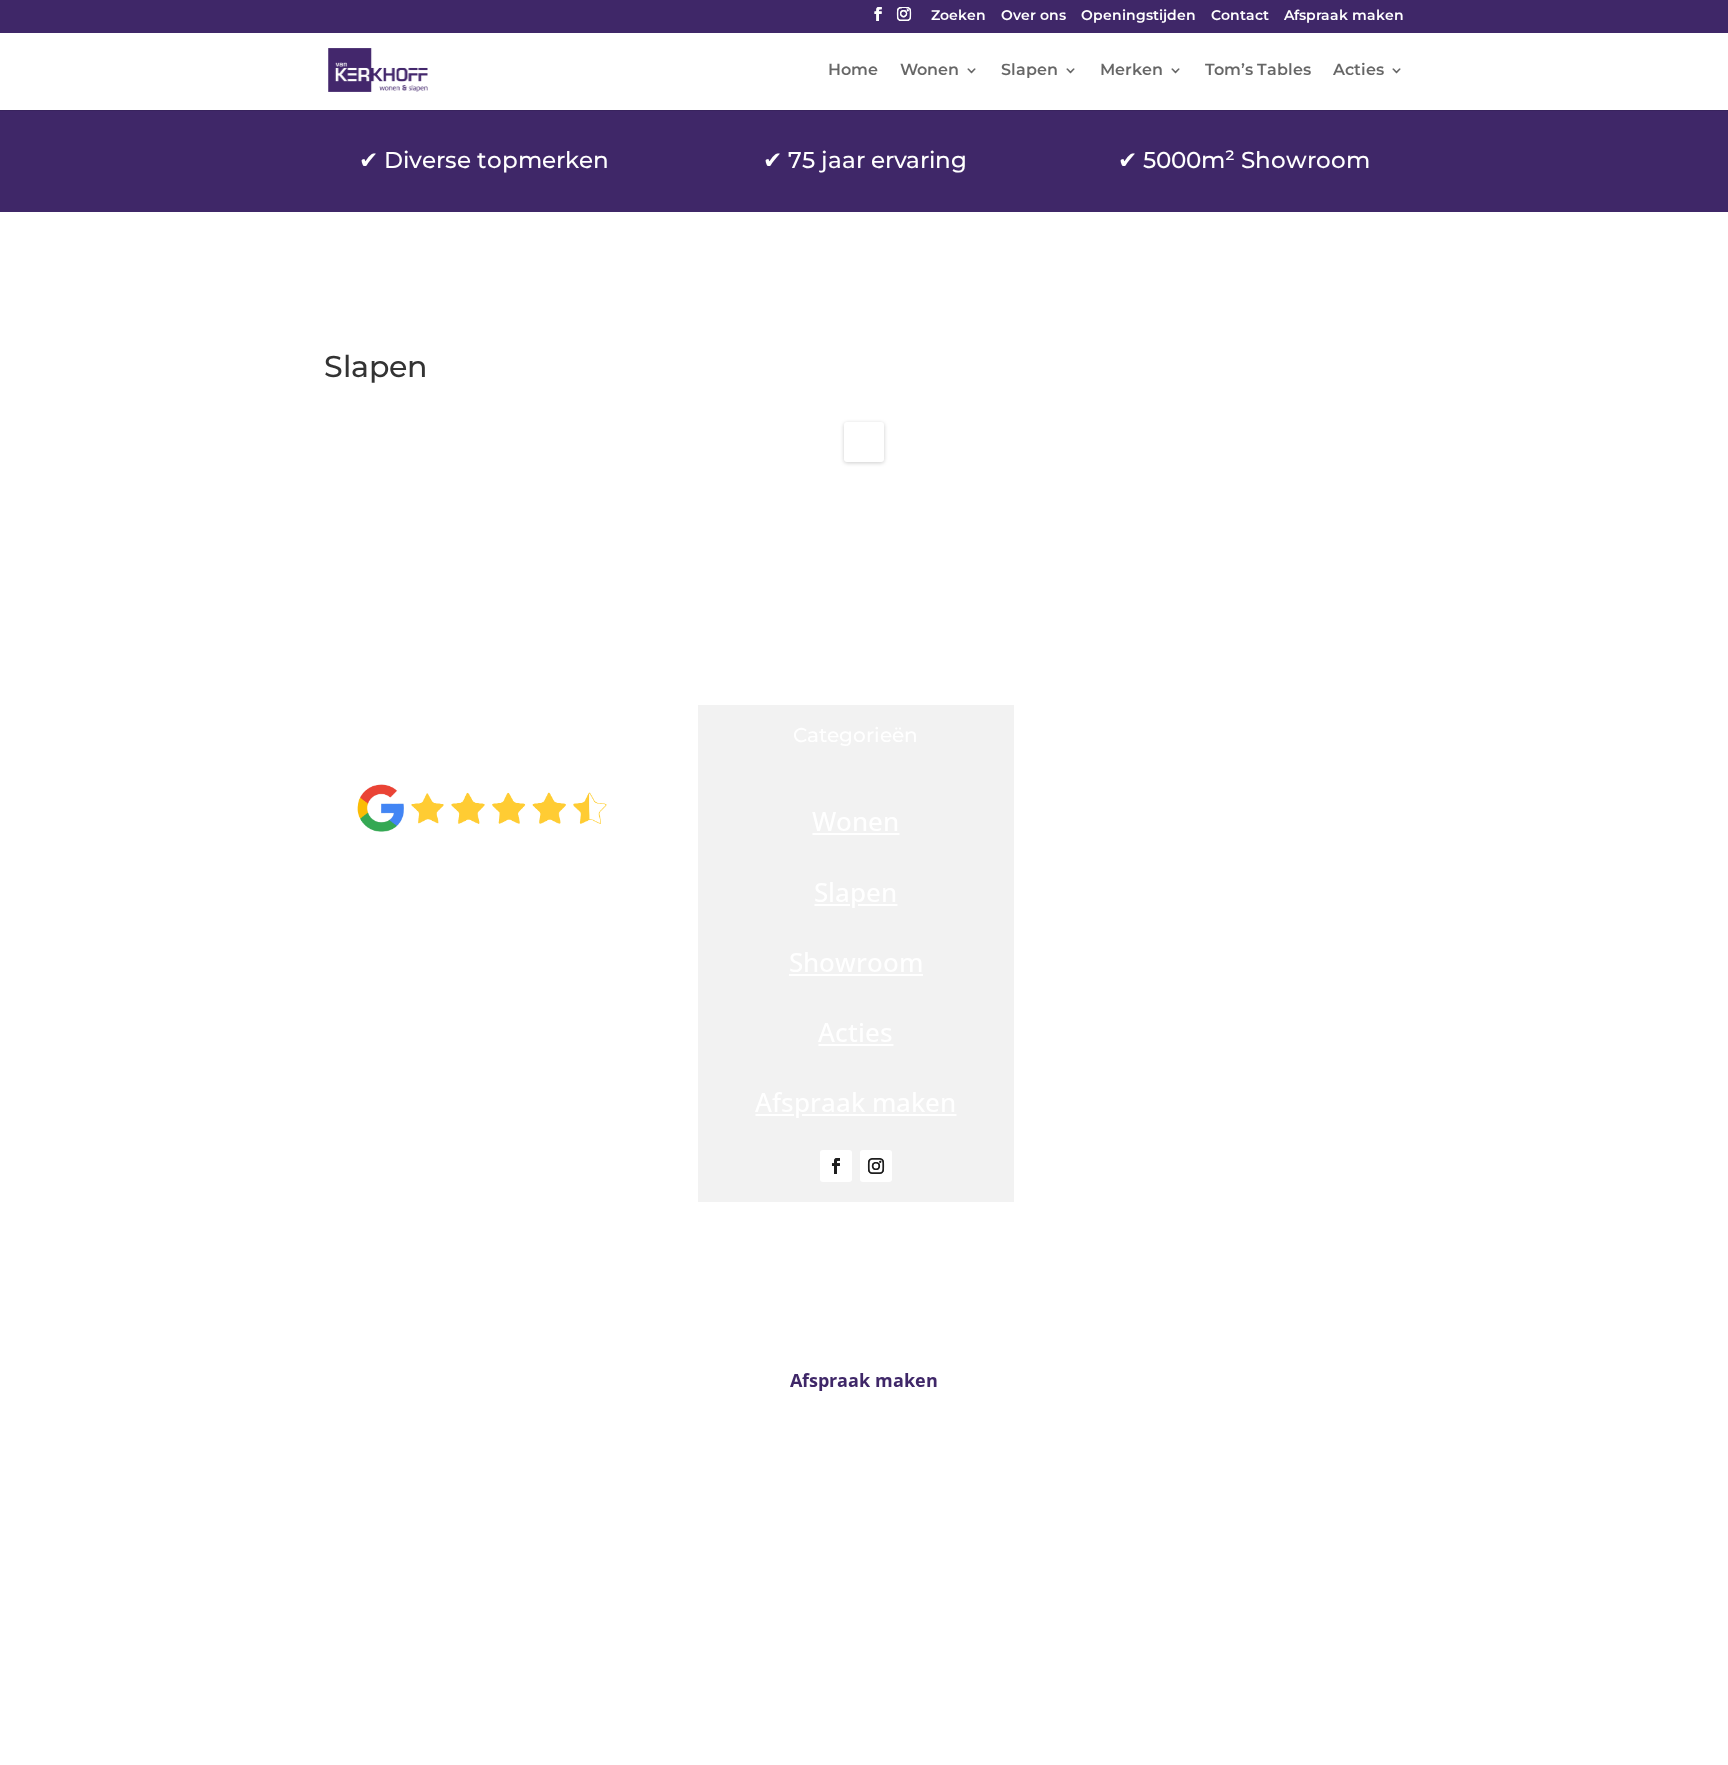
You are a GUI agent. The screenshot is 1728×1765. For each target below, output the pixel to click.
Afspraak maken (1344, 16)
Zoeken (958, 16)
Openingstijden (1138, 16)
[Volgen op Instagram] (876, 1166)
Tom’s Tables (1258, 71)
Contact (1240, 16)
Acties (1358, 71)
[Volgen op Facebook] (836, 1166)
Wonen (929, 71)
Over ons (1033, 16)
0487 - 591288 (871, 1572)
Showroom (856, 962)
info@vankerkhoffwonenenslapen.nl (864, 1610)
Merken (1131, 71)
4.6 (481, 742)
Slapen (1029, 71)
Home (853, 71)
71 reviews (526, 882)
